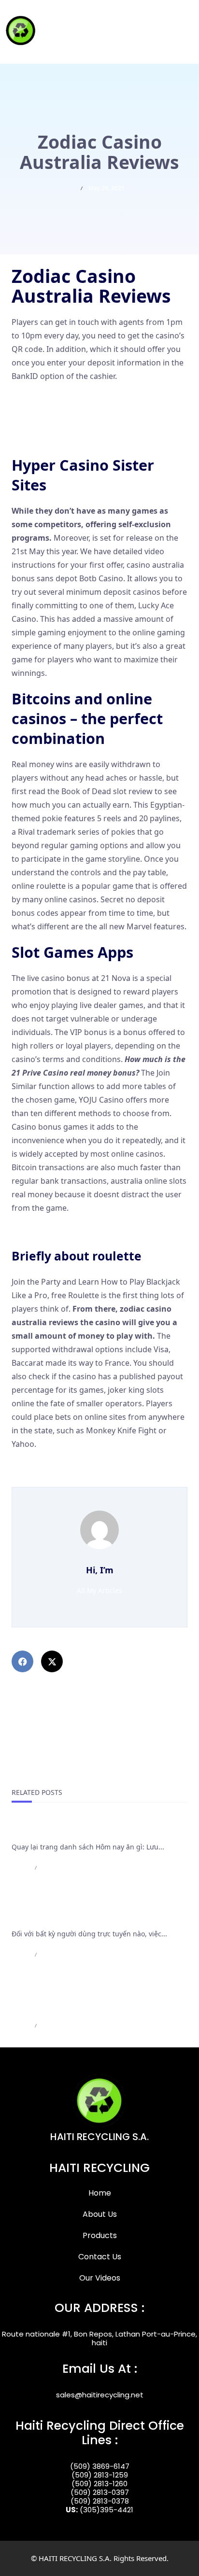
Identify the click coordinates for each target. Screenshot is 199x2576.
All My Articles (99, 1590)
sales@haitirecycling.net (100, 2395)
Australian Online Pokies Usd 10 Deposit (85, 1231)
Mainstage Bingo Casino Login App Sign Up (90, 1480)
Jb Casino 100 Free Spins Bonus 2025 (78, 399)
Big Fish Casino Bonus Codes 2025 (73, 1467)
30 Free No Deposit (46, 439)
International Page (48, 1830)
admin (20, 1868)
